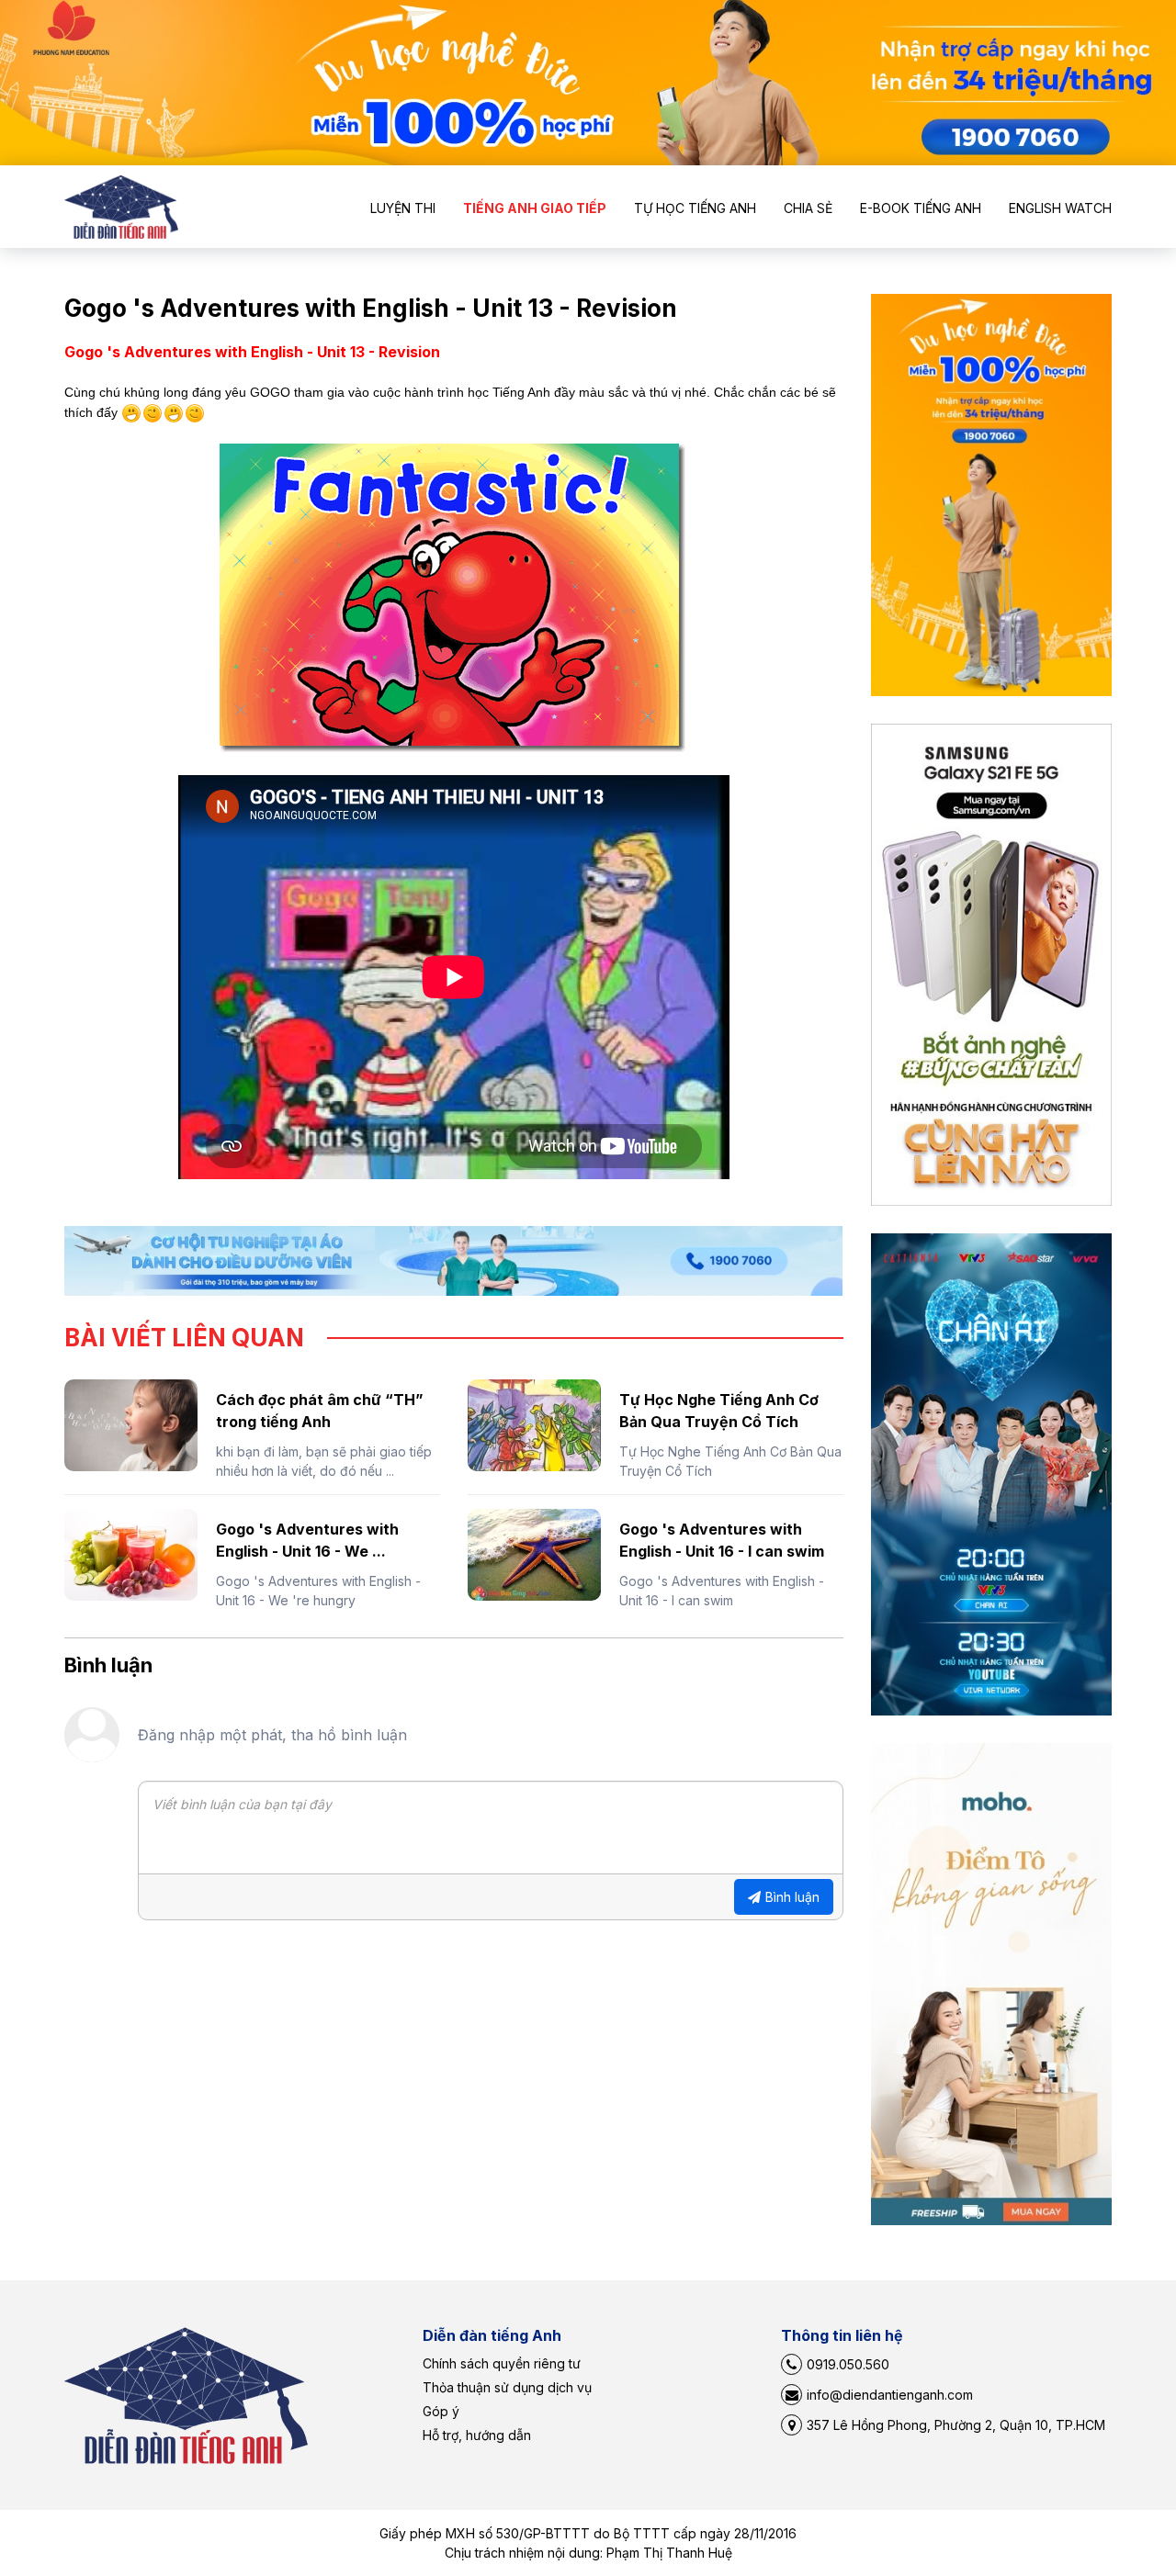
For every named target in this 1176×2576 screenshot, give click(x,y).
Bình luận (792, 1897)
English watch (1060, 208)
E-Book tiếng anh (921, 208)
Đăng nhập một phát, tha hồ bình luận (272, 1735)
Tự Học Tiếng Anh (695, 208)
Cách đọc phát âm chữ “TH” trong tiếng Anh (320, 1411)
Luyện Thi (403, 208)
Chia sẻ (808, 208)
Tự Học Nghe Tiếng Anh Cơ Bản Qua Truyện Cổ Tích (719, 1411)
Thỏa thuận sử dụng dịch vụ (507, 2387)
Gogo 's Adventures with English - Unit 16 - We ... (307, 1540)
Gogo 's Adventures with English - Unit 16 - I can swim (722, 1540)
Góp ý (441, 2411)
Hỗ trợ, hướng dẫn (477, 2435)
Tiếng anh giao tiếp (535, 208)
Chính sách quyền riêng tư (502, 2363)
